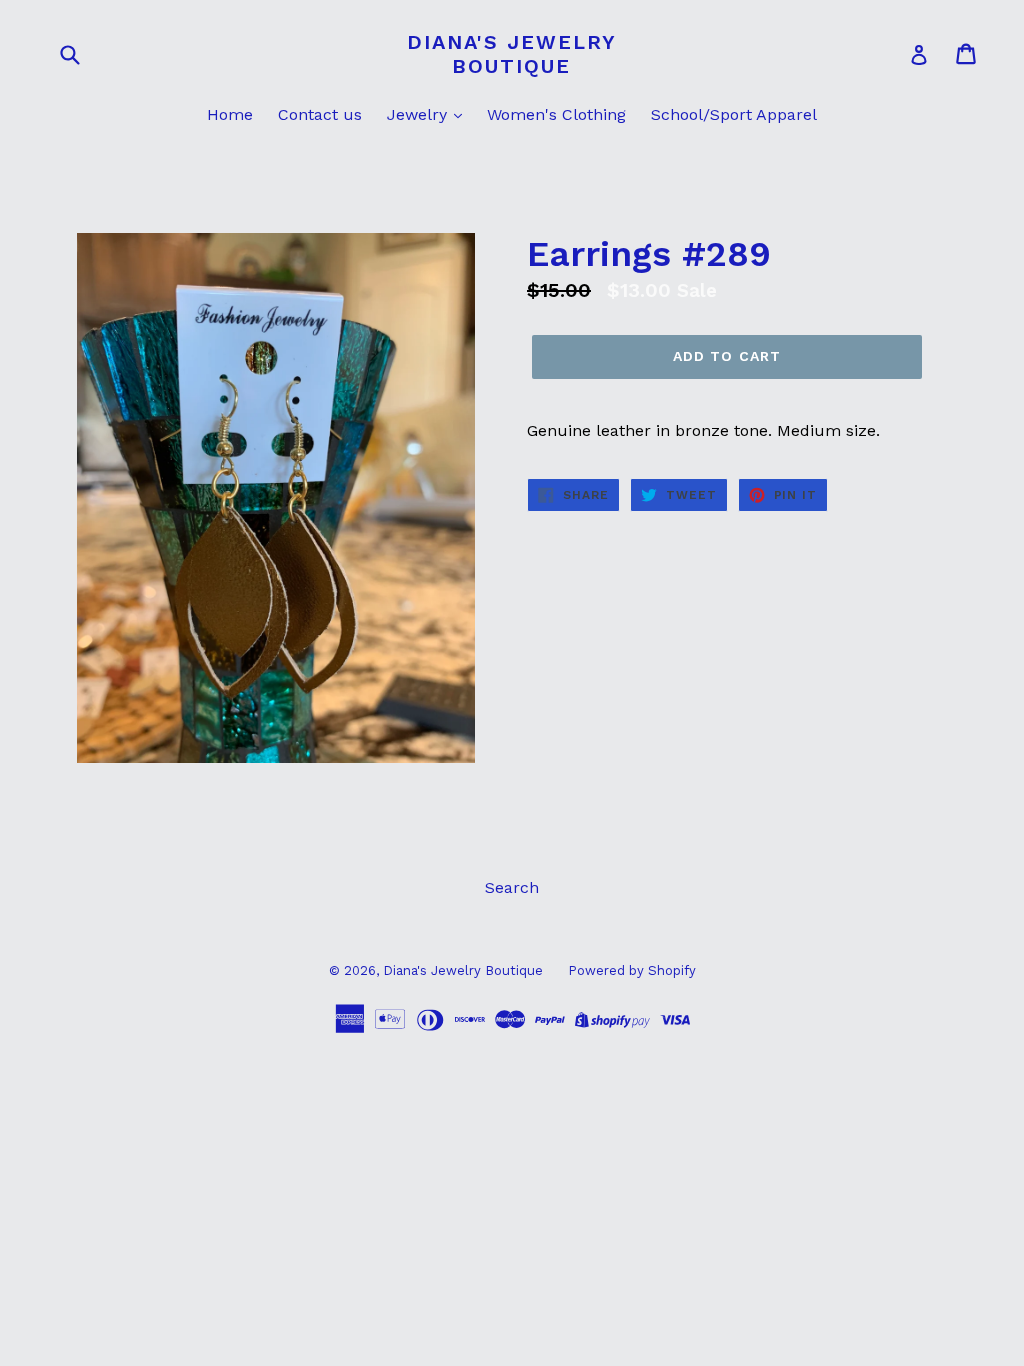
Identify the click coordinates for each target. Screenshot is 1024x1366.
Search (512, 887)
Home (230, 114)
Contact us (320, 114)
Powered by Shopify (632, 970)
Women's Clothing (556, 114)
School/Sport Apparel (734, 114)
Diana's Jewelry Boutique (512, 54)
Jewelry (419, 114)
